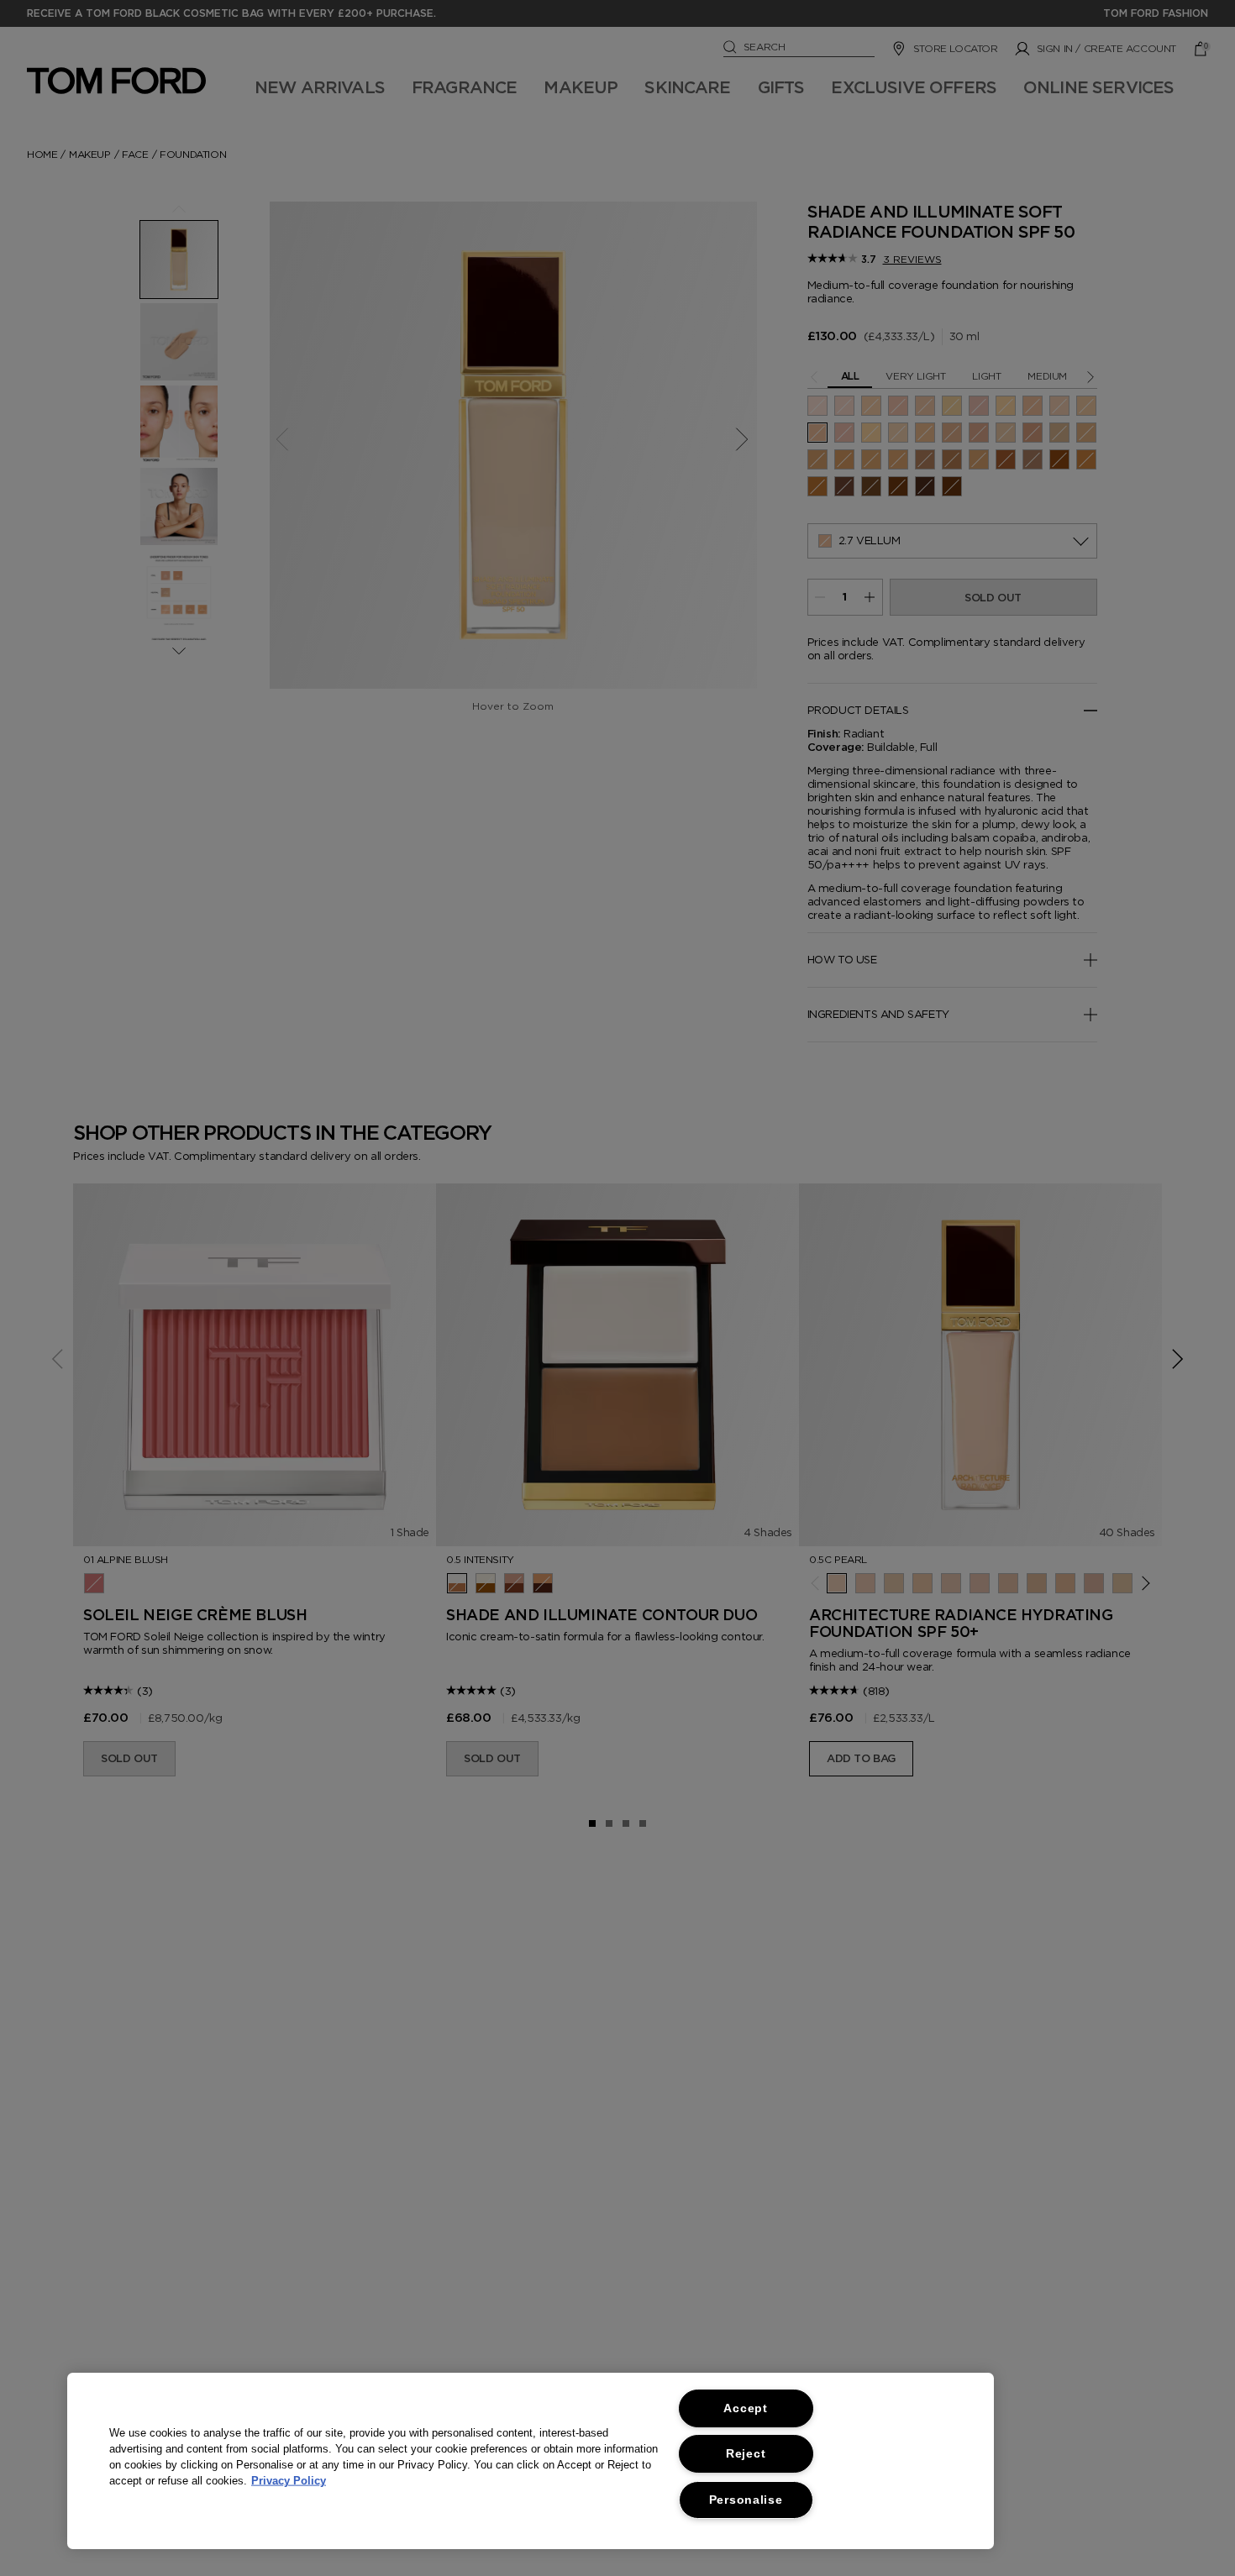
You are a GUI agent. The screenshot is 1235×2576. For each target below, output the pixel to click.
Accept (745, 2408)
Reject (746, 2453)
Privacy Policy (289, 2481)
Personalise (746, 2500)
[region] (531, 2461)
